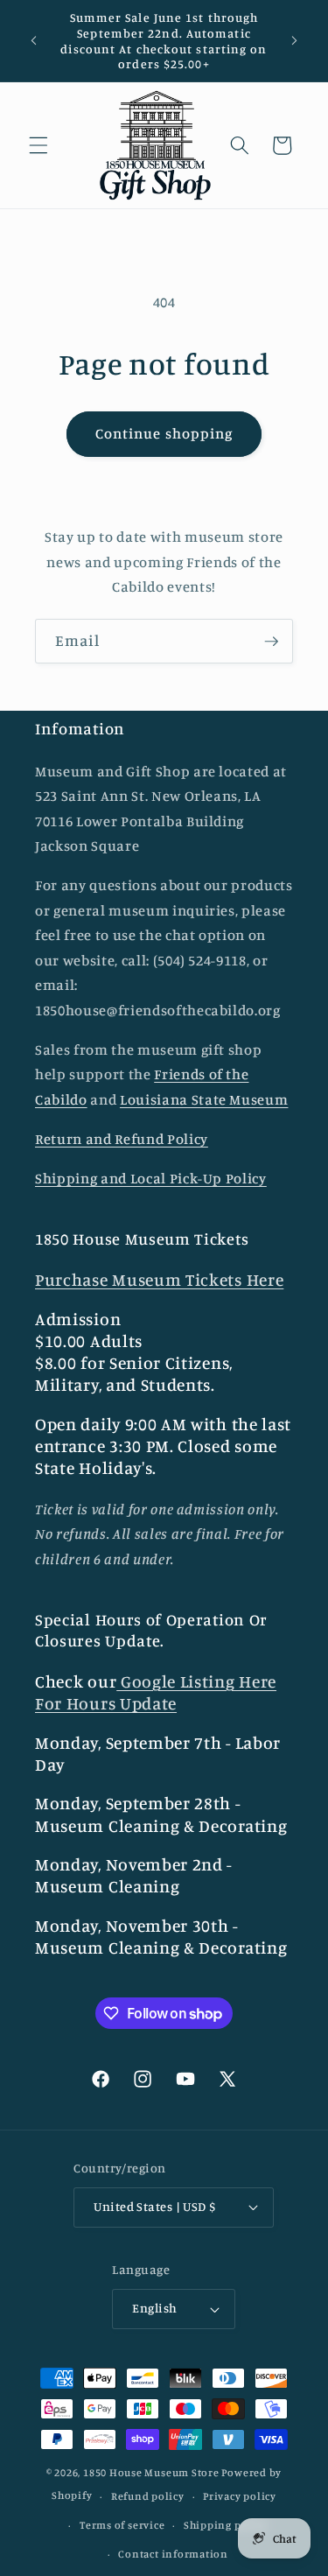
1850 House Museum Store (151, 2472)
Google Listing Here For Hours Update (156, 1692)
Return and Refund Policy (122, 1139)
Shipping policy (226, 2525)
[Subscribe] (271, 642)
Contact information (173, 2554)
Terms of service (122, 2525)
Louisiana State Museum (204, 1099)
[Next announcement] (295, 41)
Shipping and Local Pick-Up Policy (151, 1178)
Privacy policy (240, 2496)
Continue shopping (164, 433)
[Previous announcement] (34, 41)
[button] (38, 145)
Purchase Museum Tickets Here (159, 1280)
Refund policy (148, 2496)
